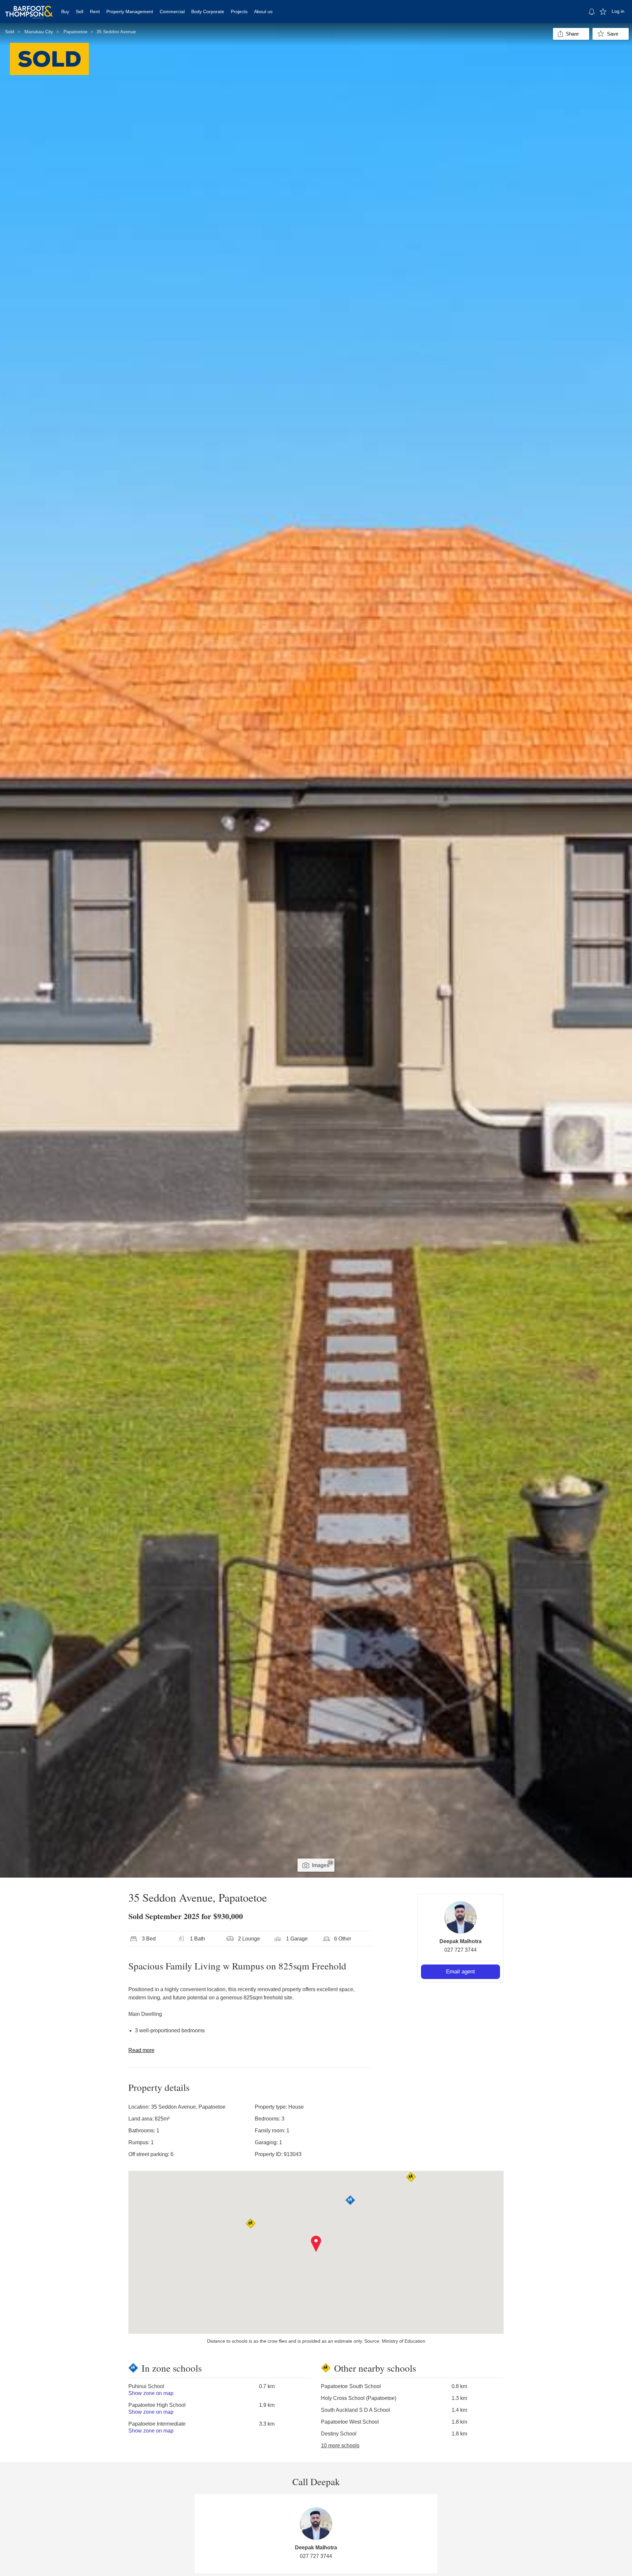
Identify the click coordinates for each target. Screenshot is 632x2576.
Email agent (461, 1972)
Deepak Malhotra (461, 1941)
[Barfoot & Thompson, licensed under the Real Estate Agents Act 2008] (29, 8)
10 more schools (340, 2446)
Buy (65, 12)
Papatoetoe (76, 32)
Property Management (130, 12)
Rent (95, 12)
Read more (141, 2050)
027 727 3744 (461, 1950)
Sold (10, 32)
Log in (618, 11)
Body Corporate (208, 12)
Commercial (172, 12)
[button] (316, 2244)
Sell (79, 12)
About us (263, 12)
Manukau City (39, 32)
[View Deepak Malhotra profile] (461, 1917)
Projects (239, 12)
